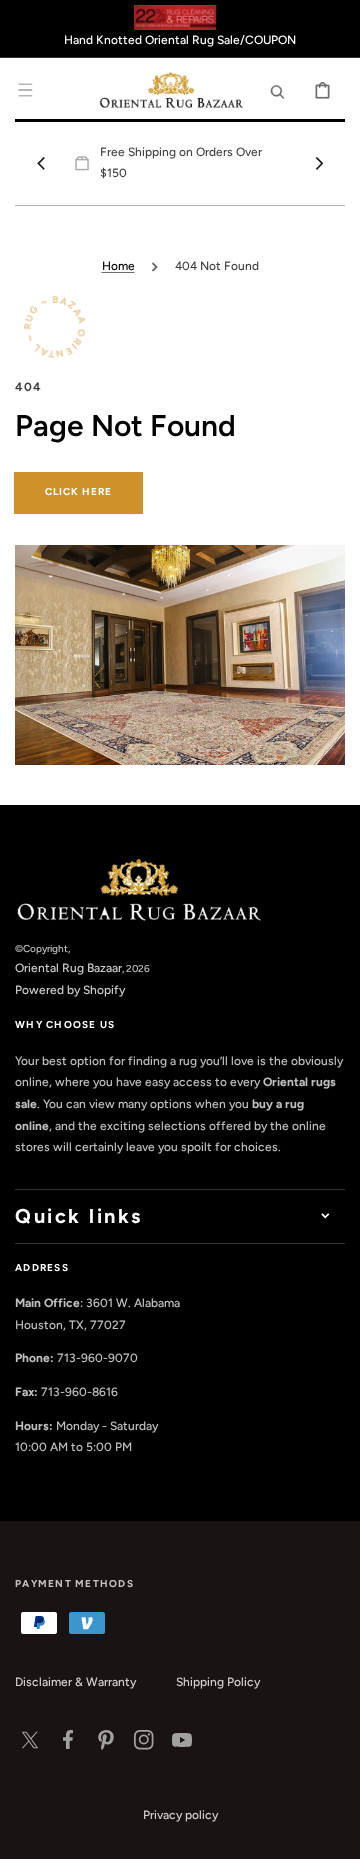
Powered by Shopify (70, 990)
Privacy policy (180, 1815)
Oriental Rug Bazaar (68, 968)
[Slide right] (319, 163)
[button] (25, 90)
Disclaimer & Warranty (75, 1682)
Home (118, 266)
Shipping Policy (218, 1682)
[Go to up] (334, 1833)
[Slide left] (41, 163)
